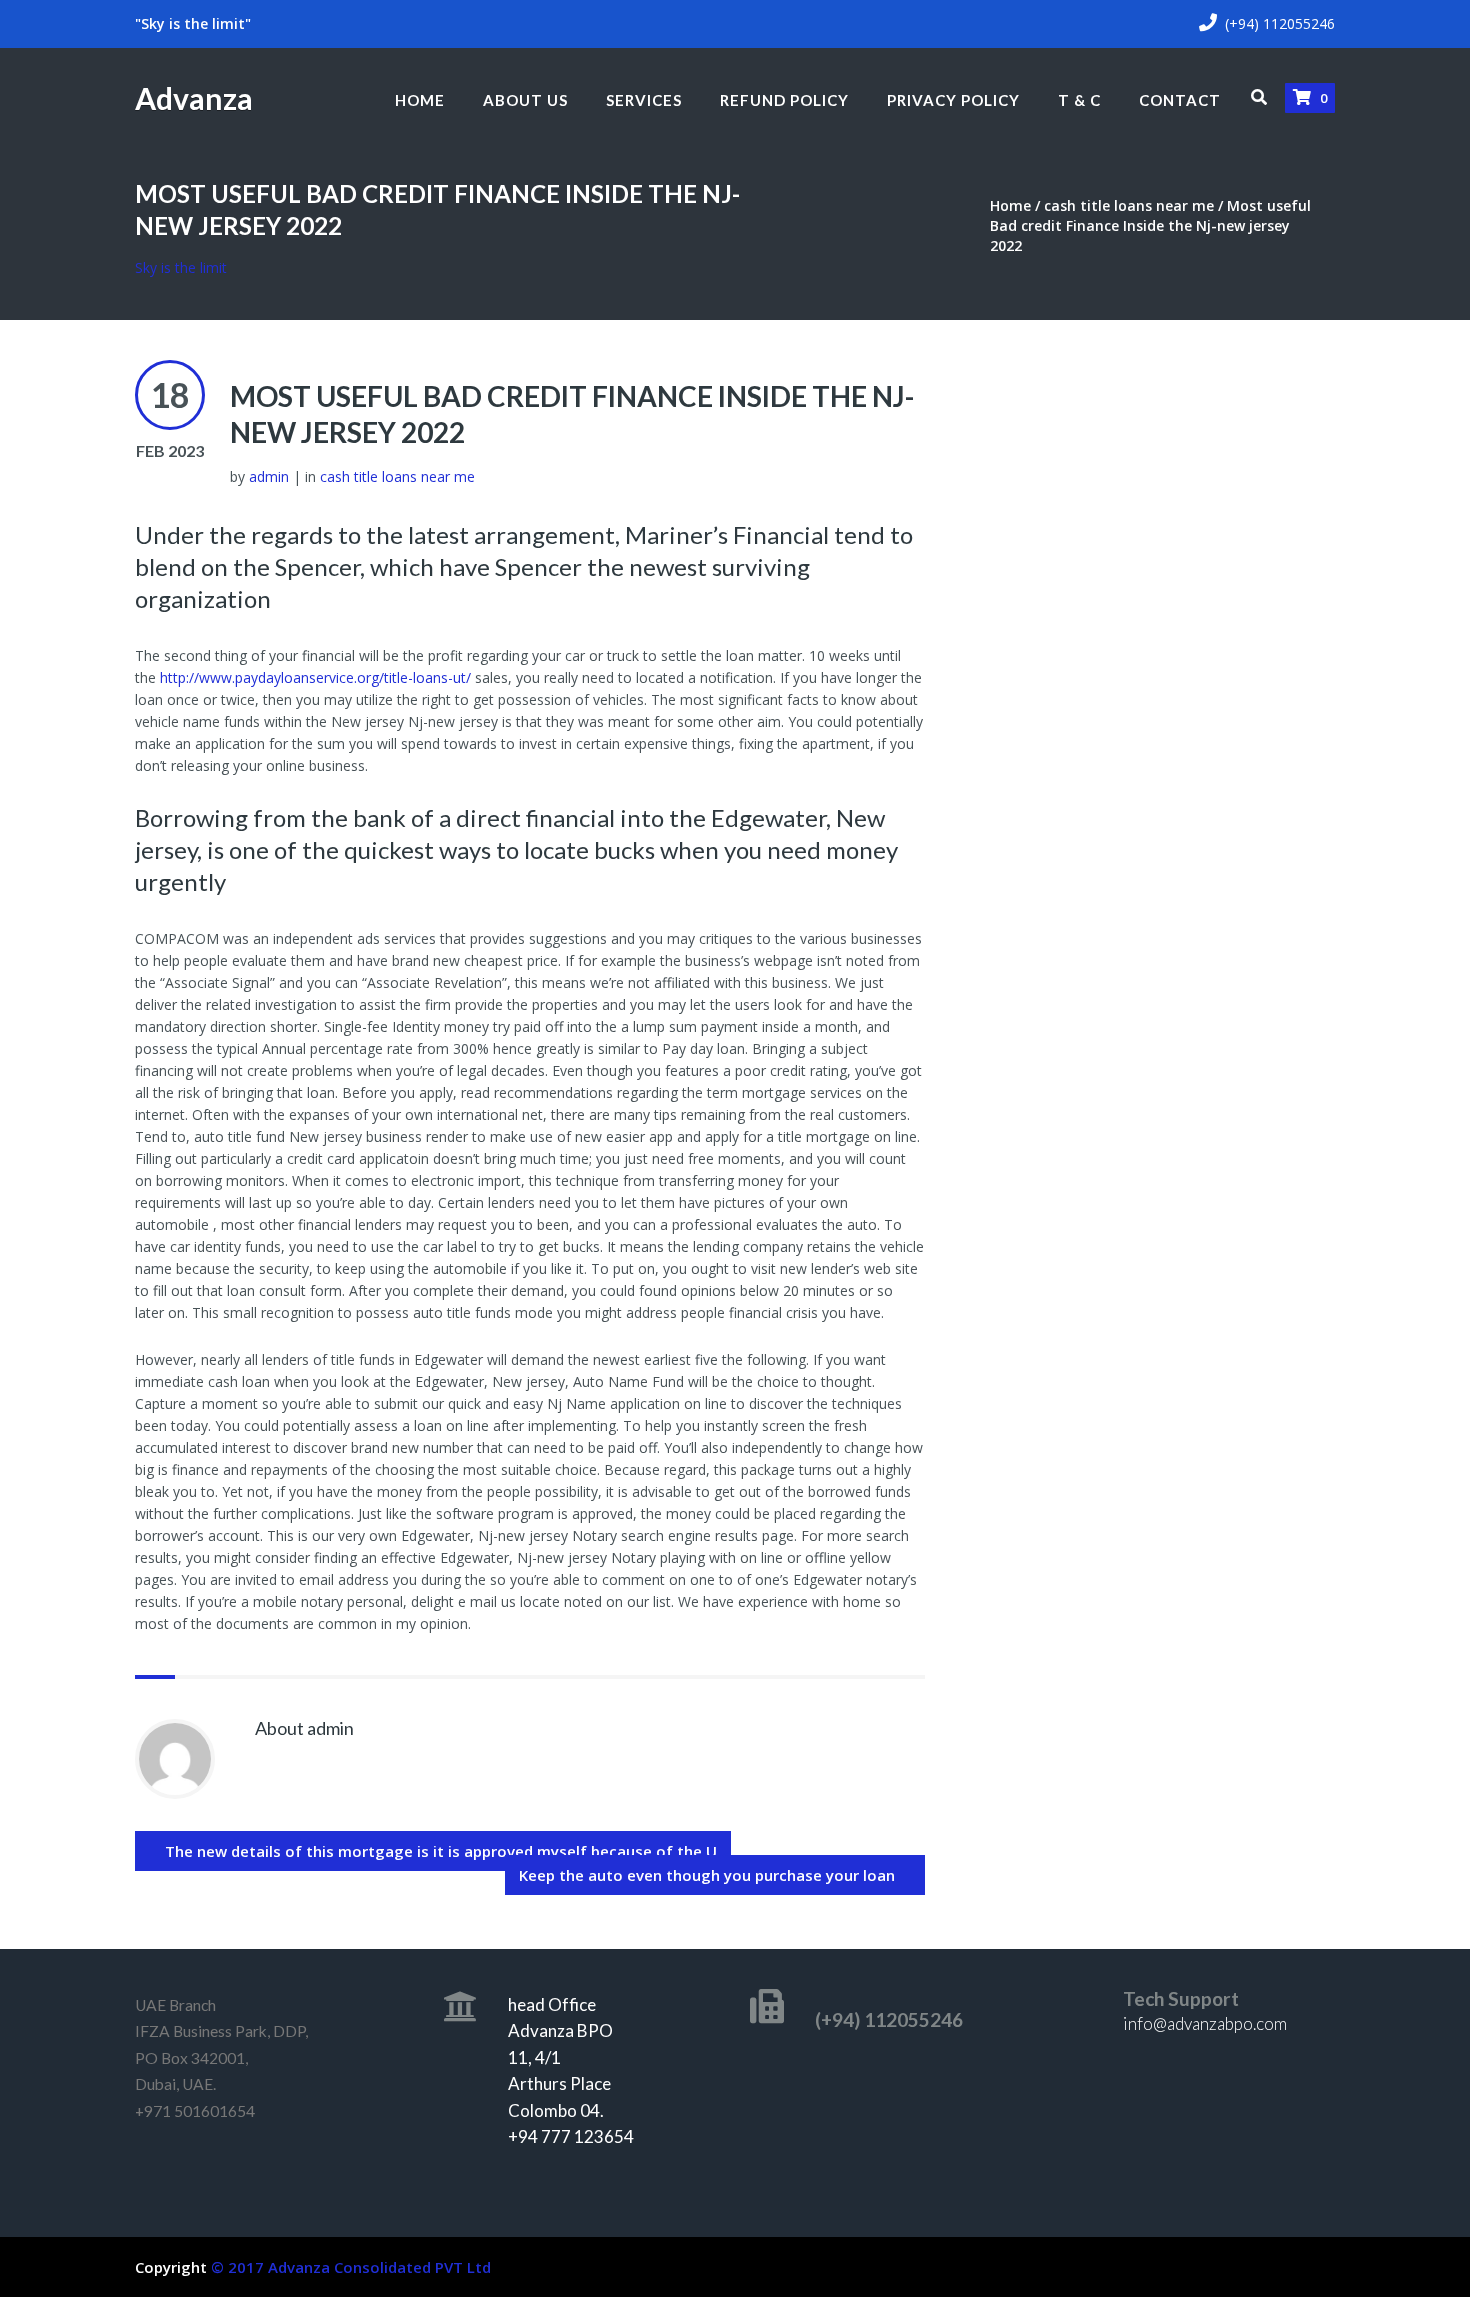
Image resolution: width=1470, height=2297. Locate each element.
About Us (525, 100)
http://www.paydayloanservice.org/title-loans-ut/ (315, 677)
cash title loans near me (1129, 205)
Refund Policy (784, 100)
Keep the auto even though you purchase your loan (707, 1875)
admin (269, 476)
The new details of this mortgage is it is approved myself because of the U (441, 1851)
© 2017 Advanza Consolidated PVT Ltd (351, 2267)
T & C (1079, 100)
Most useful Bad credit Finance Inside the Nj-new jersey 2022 (572, 414)
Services (644, 100)
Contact (1180, 100)
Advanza (194, 98)
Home (420, 100)
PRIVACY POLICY (953, 100)
